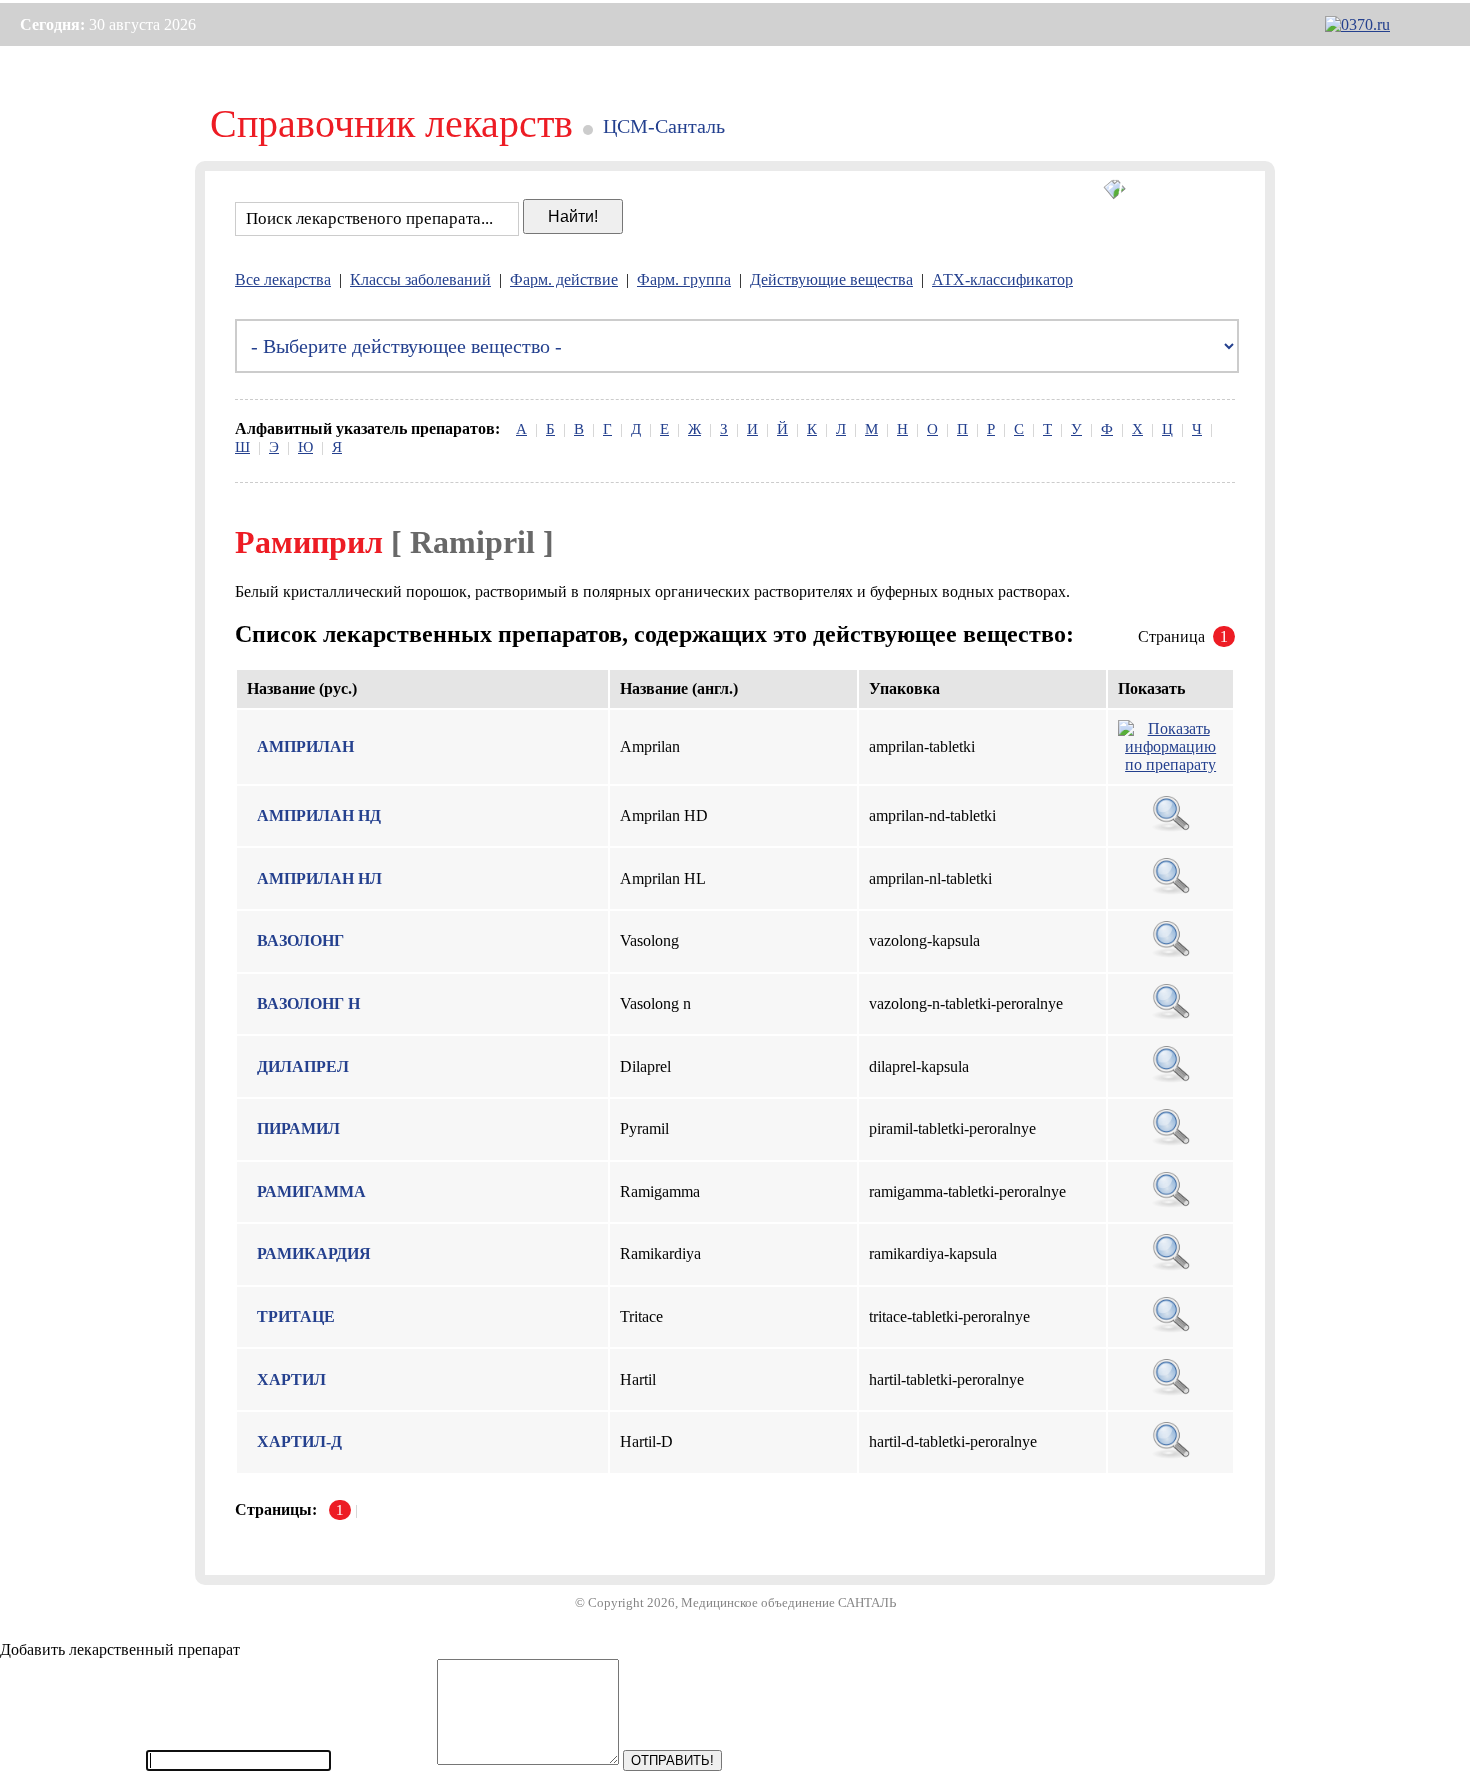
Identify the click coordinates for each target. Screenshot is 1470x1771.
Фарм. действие (564, 279)
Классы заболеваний (420, 279)
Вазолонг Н (308, 1003)
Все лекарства (283, 279)
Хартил (291, 1379)
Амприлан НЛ (319, 878)
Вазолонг (300, 940)
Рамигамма (311, 1191)
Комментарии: (384, 1759)
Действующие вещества (831, 279)
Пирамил (298, 1128)
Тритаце (296, 1316)
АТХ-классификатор (1002, 279)
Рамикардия (314, 1253)
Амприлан (305, 746)
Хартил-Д (299, 1441)
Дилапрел (303, 1066)
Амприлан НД (319, 815)
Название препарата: (71, 1759)
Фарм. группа (684, 279)
